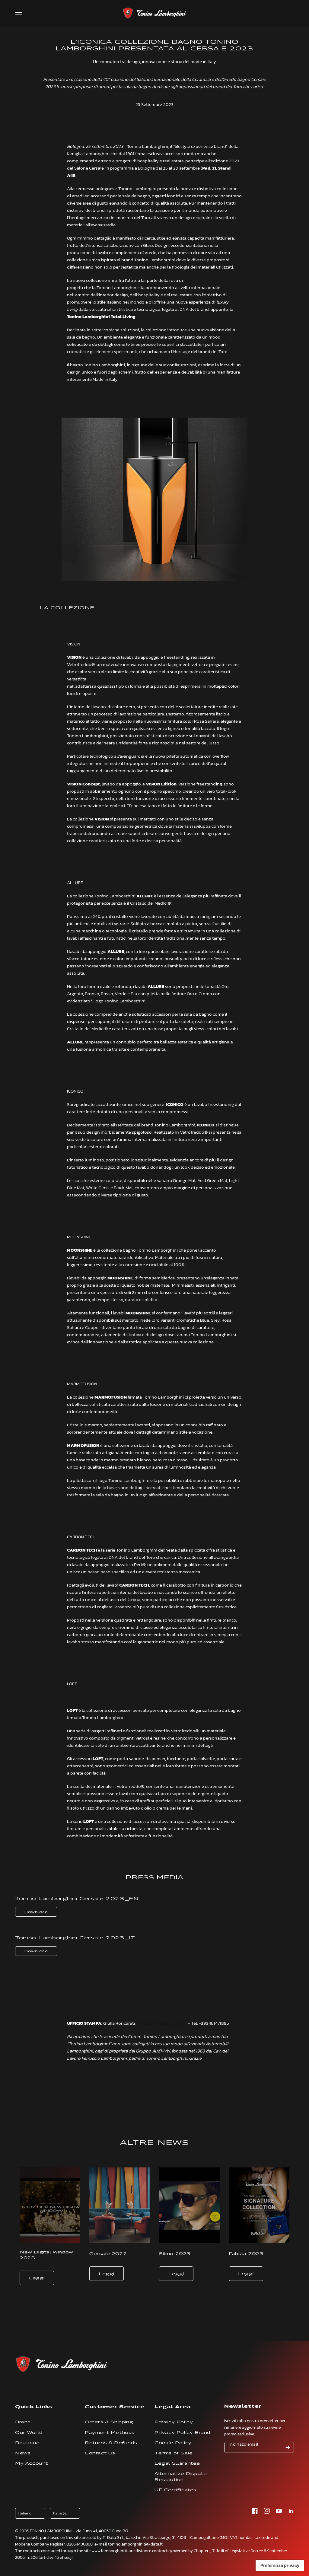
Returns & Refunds (111, 2443)
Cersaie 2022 (108, 2254)
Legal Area (173, 2407)
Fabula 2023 (246, 2254)
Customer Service (115, 2407)
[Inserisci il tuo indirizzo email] (288, 2447)
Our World (29, 2433)
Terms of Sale (174, 2453)
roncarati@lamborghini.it (162, 2023)
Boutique (27, 2443)
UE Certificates (175, 2490)
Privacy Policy (174, 2422)
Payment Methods (110, 2433)
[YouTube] (279, 2511)
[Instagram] (267, 2511)
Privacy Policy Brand (182, 2433)
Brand (23, 2422)
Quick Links (34, 2407)
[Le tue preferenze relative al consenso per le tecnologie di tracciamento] (280, 2565)
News (23, 2453)
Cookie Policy (173, 2443)
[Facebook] (255, 2511)
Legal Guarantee (177, 2463)
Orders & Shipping (109, 2422)
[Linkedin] (291, 2511)
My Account (32, 2463)
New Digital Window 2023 (46, 2255)
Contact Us (100, 2453)
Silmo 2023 (175, 2254)
